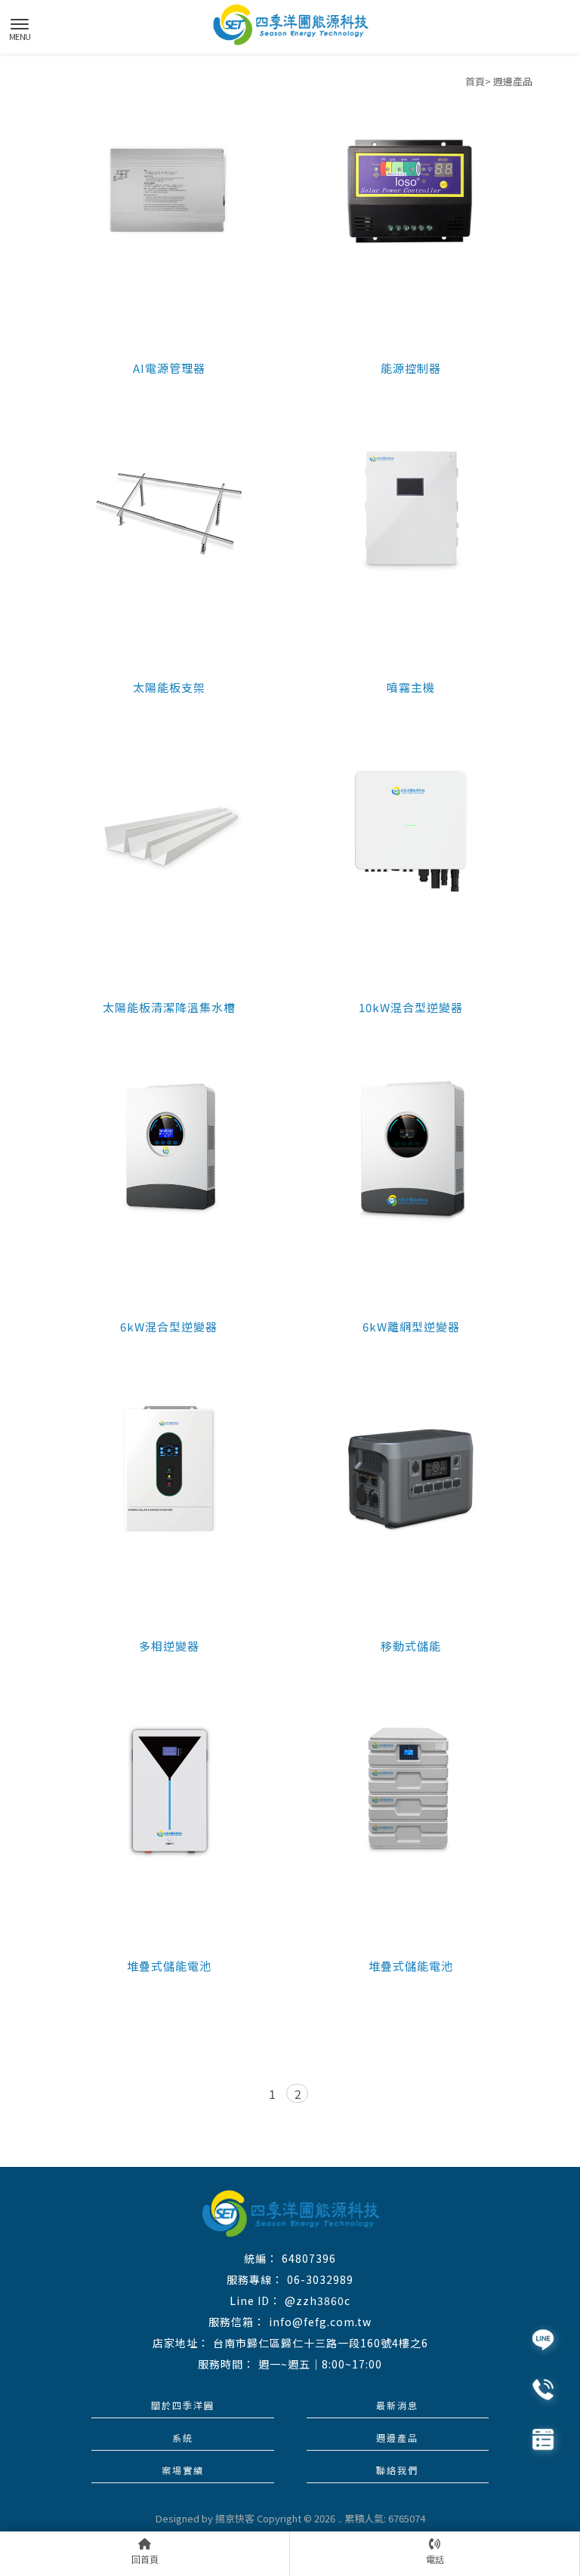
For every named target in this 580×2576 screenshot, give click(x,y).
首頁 (475, 81)
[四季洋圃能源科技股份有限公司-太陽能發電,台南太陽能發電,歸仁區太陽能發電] (290, 25)
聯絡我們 (397, 2470)
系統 (183, 2438)
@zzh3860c (318, 2301)
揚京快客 (235, 2518)
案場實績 (183, 2470)
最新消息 (397, 2405)
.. (340, 2518)
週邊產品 (397, 2438)
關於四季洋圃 (183, 2405)
